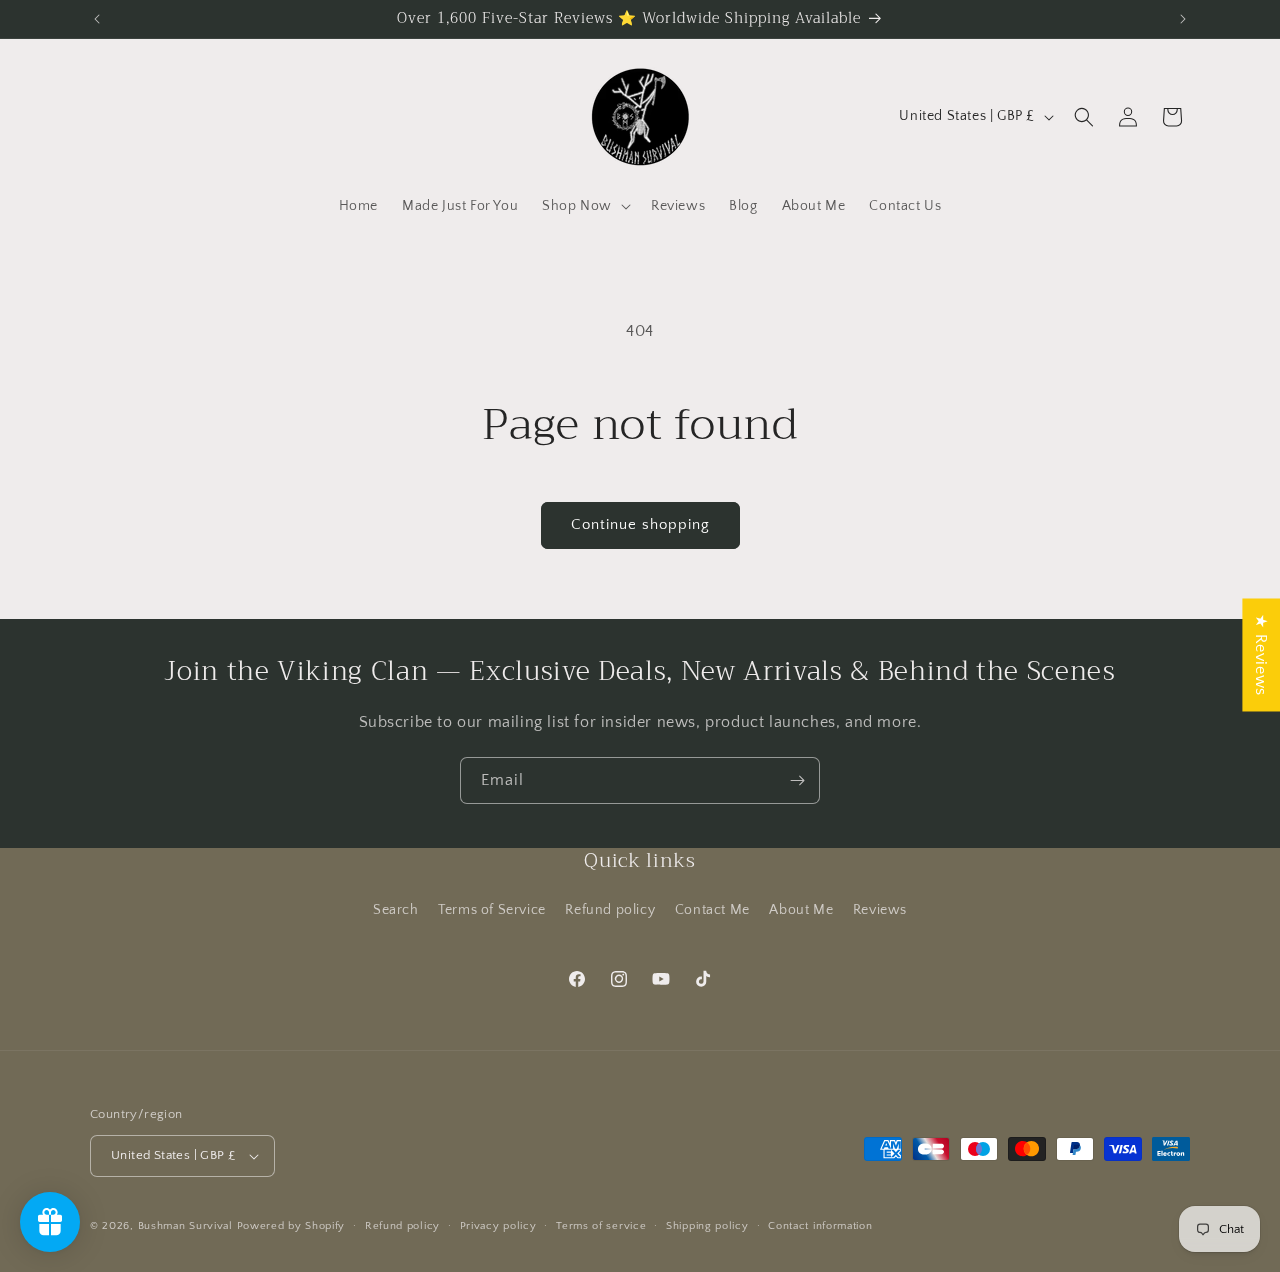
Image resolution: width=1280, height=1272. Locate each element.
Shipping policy (707, 1226)
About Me (801, 910)
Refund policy (610, 910)
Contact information (820, 1226)
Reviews (880, 910)
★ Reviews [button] (1261, 654)
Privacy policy (498, 1226)
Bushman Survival (185, 1226)
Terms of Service (492, 910)
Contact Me (712, 910)
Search (396, 910)
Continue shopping (640, 524)
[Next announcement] (1183, 19)
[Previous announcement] (97, 19)
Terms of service (601, 1226)
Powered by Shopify (291, 1226)
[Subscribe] (797, 780)
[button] (584, 206)
